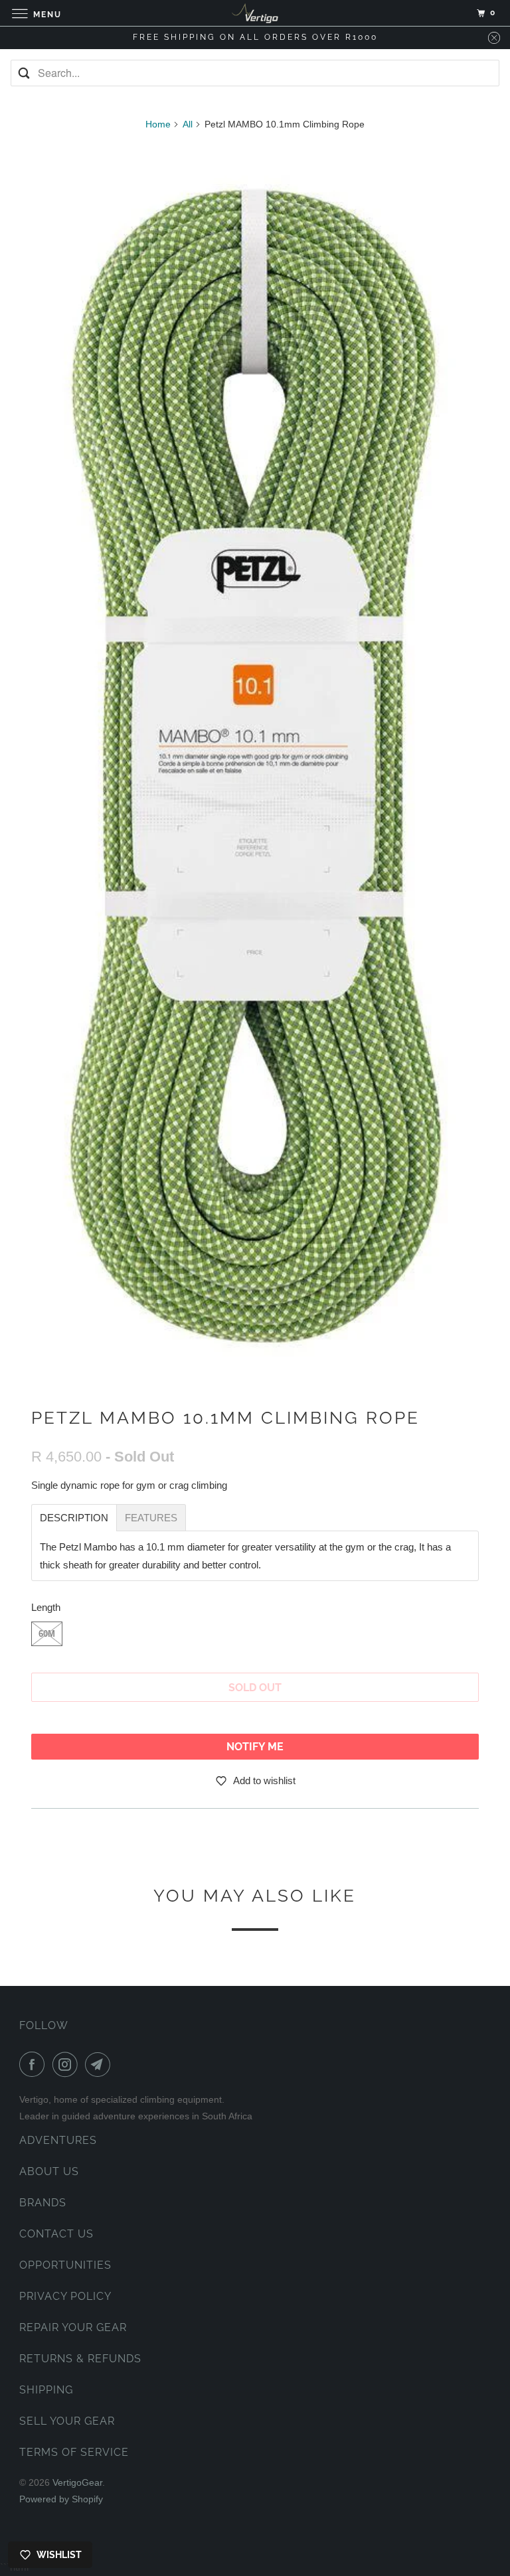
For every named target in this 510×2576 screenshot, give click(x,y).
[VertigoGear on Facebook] (35, 2064)
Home (158, 124)
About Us (49, 2171)
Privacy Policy (65, 2296)
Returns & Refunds (80, 2359)
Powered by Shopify (61, 2499)
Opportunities (65, 2265)
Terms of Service (74, 2452)
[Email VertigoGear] (100, 2064)
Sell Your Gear (67, 2421)
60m (47, 1634)
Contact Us (56, 2234)
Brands (43, 2203)
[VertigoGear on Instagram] (68, 2064)
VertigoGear (77, 2482)
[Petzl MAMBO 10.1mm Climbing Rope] (255, 766)
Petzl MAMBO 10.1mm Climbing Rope (225, 1418)
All (188, 124)
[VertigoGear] (255, 13)
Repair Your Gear (73, 2327)
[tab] (74, 1518)
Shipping (46, 2390)
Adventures (58, 2140)
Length (46, 1607)
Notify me (255, 1747)
